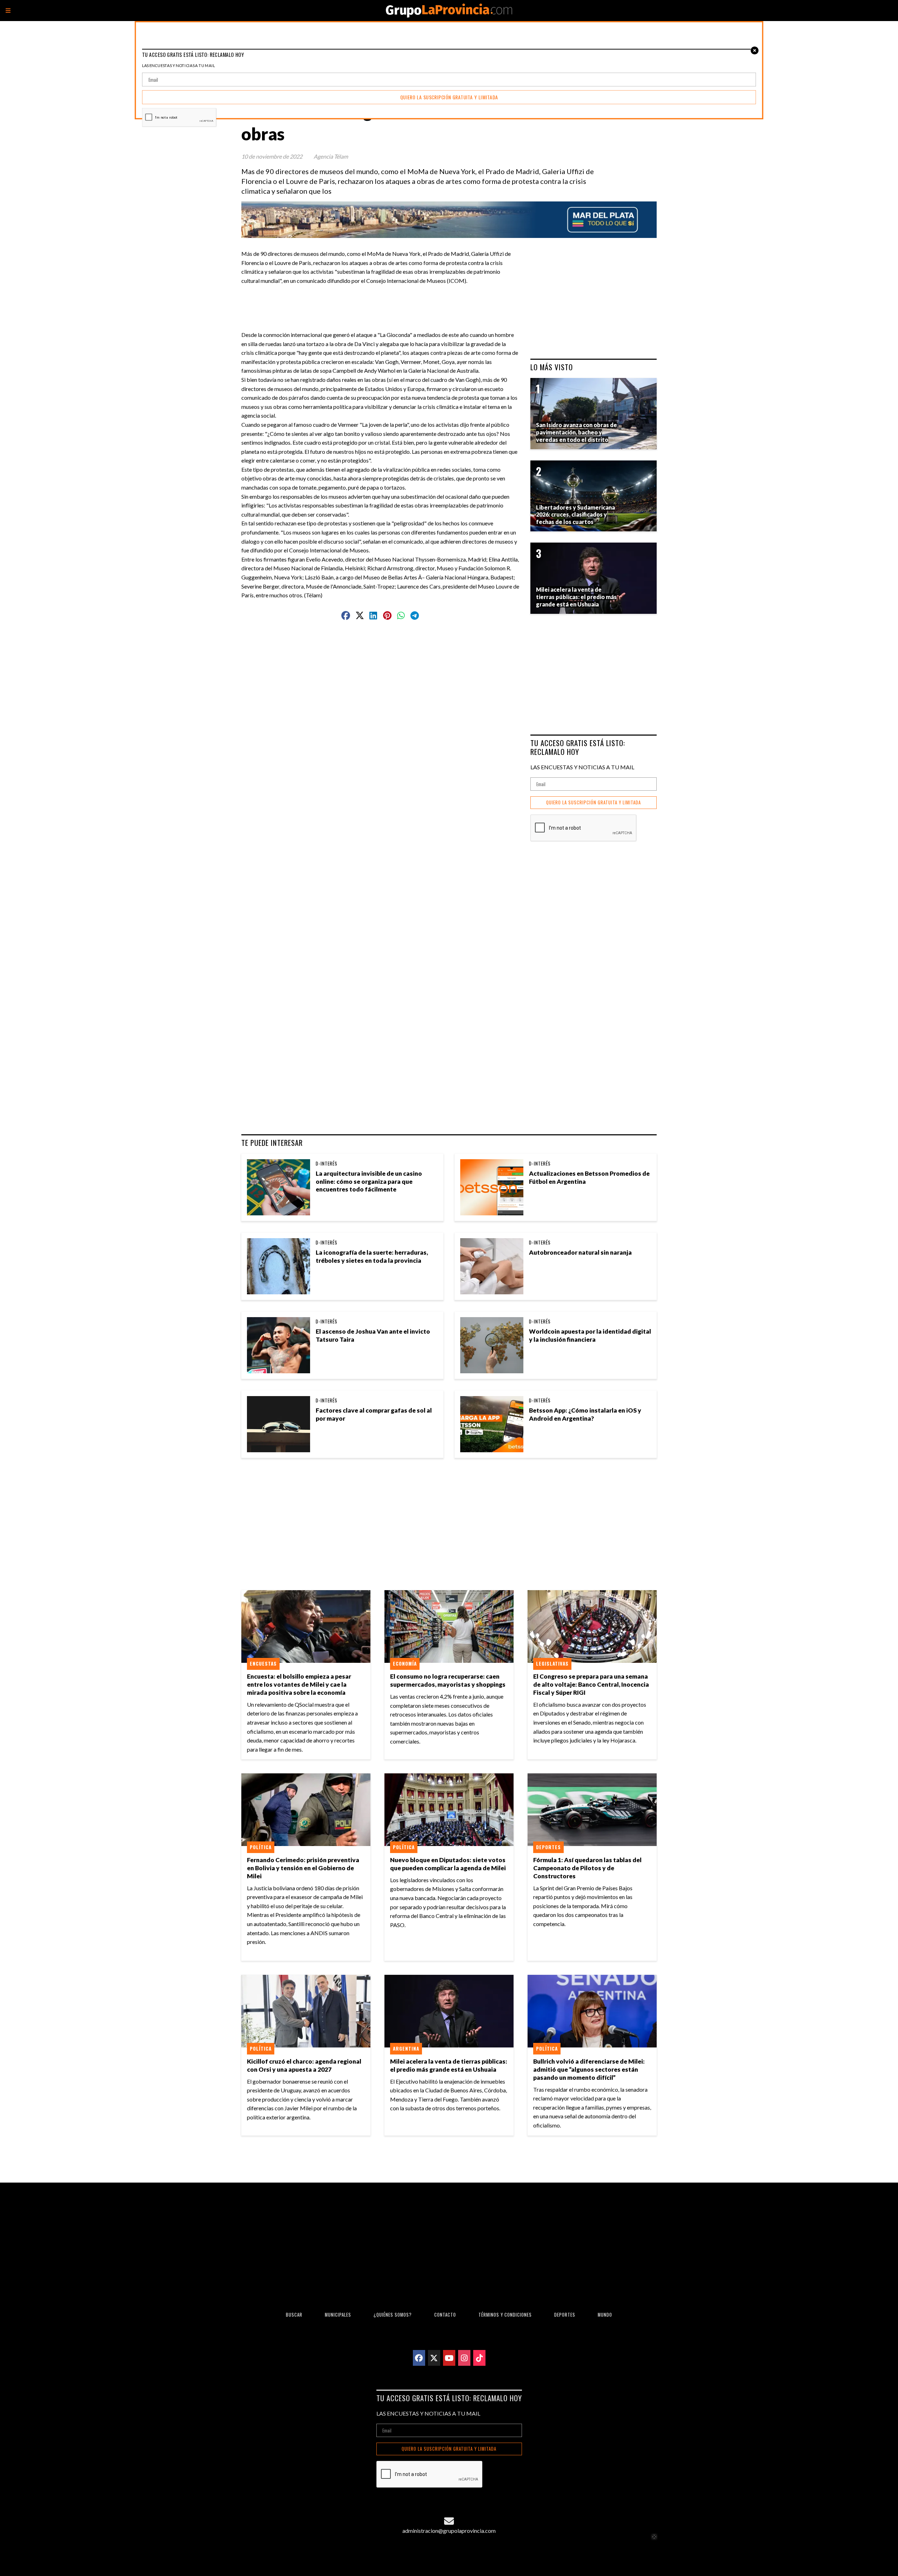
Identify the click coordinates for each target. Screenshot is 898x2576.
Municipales (338, 2315)
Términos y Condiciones (505, 2315)
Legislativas (552, 1664)
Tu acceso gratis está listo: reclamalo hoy (578, 747)
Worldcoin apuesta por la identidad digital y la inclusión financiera (590, 1335)
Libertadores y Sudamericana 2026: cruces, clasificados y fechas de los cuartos (575, 515)
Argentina (406, 2049)
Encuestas (263, 1664)
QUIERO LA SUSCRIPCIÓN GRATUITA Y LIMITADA (594, 802)
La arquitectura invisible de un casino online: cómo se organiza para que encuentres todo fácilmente (369, 1181)
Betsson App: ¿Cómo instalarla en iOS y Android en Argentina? (585, 1414)
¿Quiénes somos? (393, 2315)
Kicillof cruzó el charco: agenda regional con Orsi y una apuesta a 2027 (304, 2065)
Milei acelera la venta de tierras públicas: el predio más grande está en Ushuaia (449, 2065)
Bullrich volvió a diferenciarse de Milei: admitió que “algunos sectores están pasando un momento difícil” (589, 2069)
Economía (405, 1664)
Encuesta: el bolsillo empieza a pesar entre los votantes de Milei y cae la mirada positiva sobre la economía (299, 1684)
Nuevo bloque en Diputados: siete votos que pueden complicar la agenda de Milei (448, 1864)
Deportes (548, 1847)
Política (261, 1847)
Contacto (445, 2315)
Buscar (294, 2315)
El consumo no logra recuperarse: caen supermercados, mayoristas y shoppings (448, 1680)
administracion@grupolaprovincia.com (449, 2531)
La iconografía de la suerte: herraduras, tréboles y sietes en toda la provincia (372, 1256)
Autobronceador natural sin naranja (580, 1252)
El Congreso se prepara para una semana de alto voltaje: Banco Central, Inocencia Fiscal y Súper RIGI (591, 1684)
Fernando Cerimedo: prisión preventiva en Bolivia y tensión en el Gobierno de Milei (303, 1868)
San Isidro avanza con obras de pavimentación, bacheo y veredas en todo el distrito (577, 432)
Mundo (605, 2315)
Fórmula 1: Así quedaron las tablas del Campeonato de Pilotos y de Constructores (587, 1868)
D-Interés (327, 1163)
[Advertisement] (383, 301)
